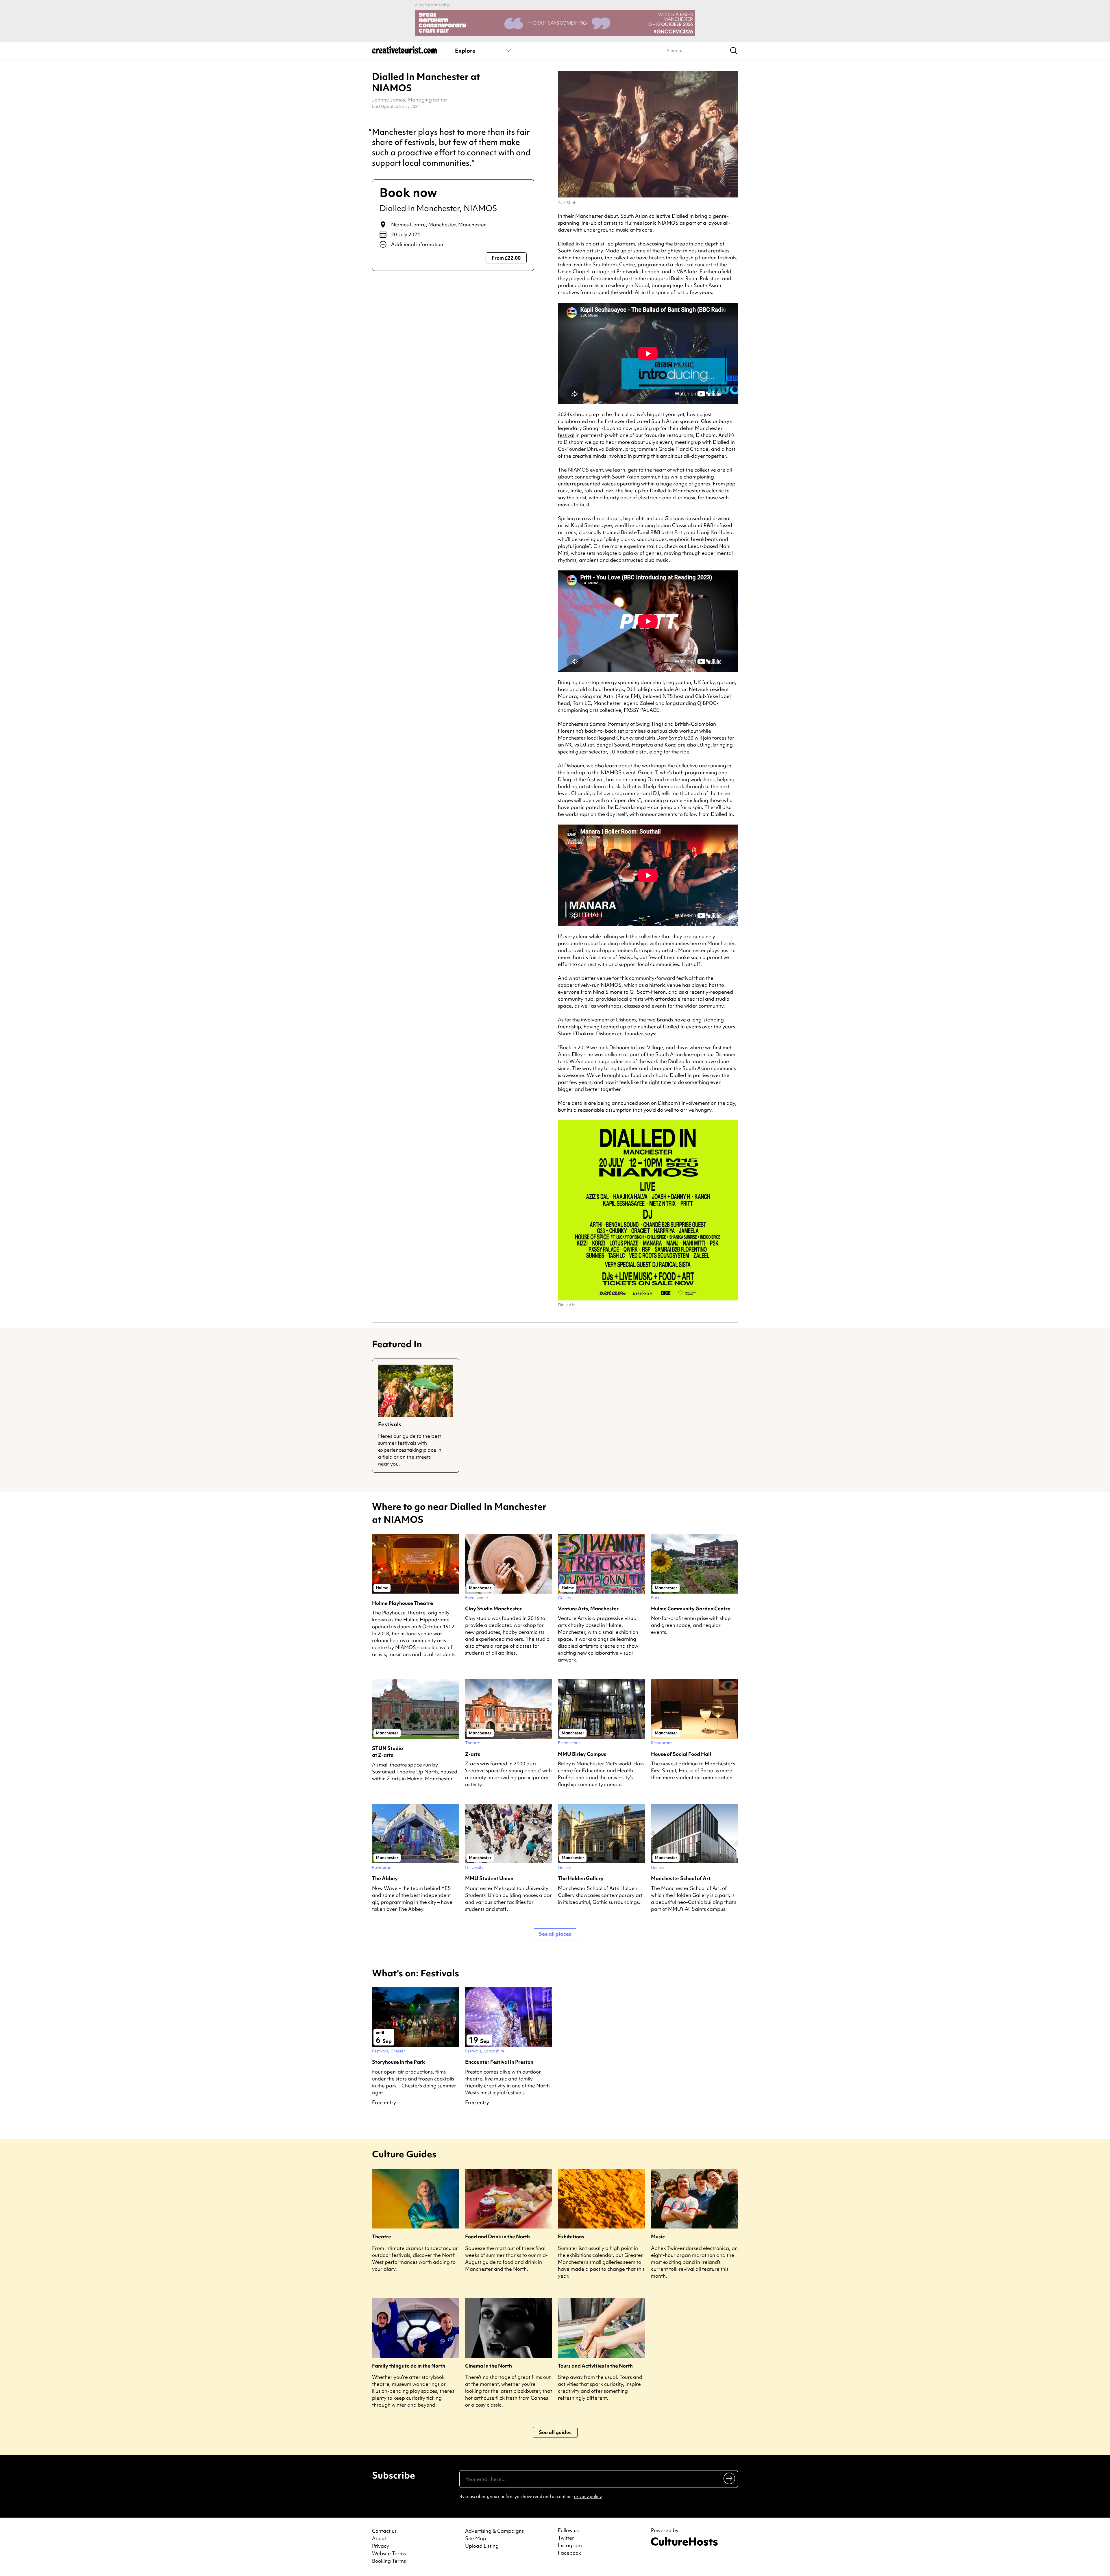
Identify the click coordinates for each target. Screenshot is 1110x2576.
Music (658, 2236)
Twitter (566, 2538)
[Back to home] (405, 52)
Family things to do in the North (409, 2366)
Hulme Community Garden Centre (691, 1608)
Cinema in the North (489, 2366)
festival (566, 435)
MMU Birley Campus (582, 1754)
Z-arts (473, 1754)
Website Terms (389, 2553)
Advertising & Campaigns (494, 2531)
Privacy (381, 2546)
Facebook (569, 2553)
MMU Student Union (489, 1878)
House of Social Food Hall (681, 1754)
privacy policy (588, 2496)
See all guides (555, 2432)
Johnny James (388, 100)
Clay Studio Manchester (493, 1608)
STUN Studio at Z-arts (387, 1751)
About (379, 2538)
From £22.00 (506, 258)
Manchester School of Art (681, 1878)
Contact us (384, 2531)
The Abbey (385, 1878)
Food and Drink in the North (497, 2236)
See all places (555, 1934)
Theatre (382, 2236)
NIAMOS (668, 223)
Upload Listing (482, 2546)
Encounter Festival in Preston (499, 2062)
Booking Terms (389, 2561)
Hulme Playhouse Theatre (403, 1603)
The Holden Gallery (581, 1878)
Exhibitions (571, 2236)
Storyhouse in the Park (398, 2062)
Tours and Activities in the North (595, 2366)
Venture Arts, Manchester (588, 1608)
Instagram (570, 2545)
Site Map (476, 2538)
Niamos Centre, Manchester (423, 224)
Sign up (730, 2478)
